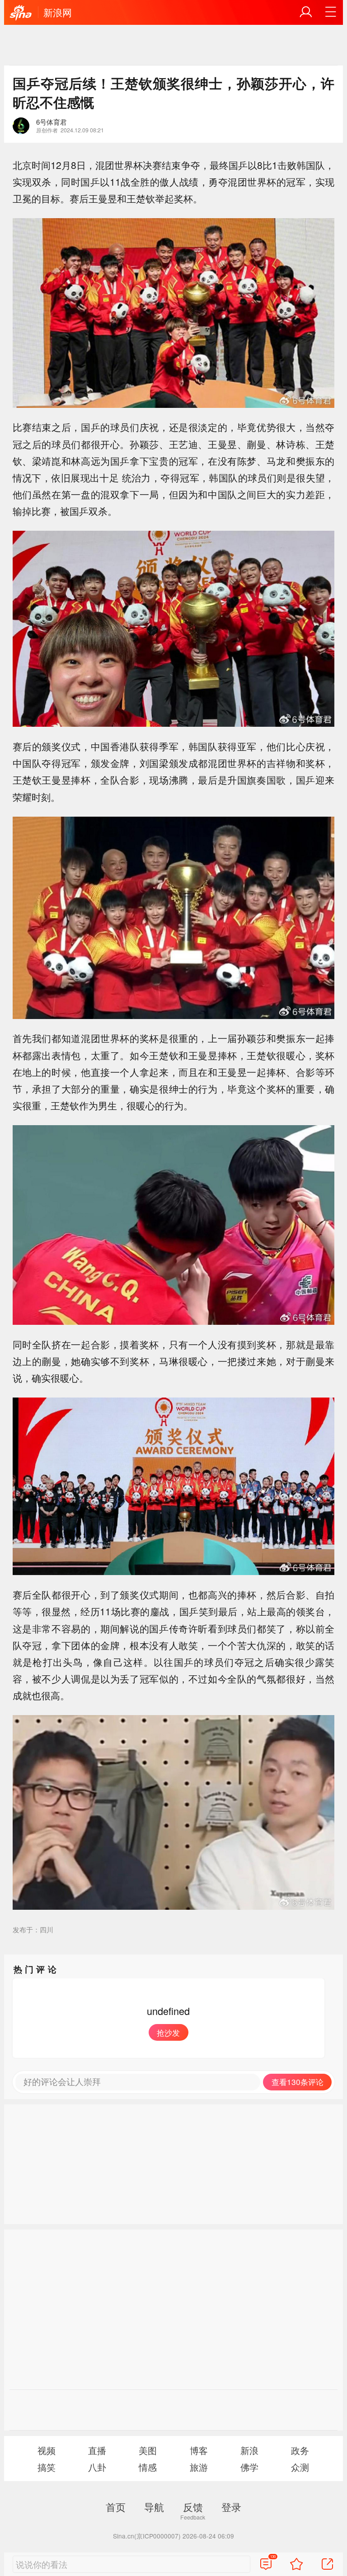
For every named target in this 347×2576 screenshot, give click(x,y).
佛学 (249, 2467)
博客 (199, 2450)
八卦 (97, 2467)
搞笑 (47, 2467)
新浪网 (58, 12)
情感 (148, 2467)
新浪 (249, 2450)
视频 (47, 2450)
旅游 (199, 2467)
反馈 (193, 2506)
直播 (97, 2450)
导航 (154, 2506)
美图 (148, 2450)
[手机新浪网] (21, 13)
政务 (300, 2450)
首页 (116, 2506)
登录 (231, 2506)
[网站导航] (331, 12)
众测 (300, 2467)
